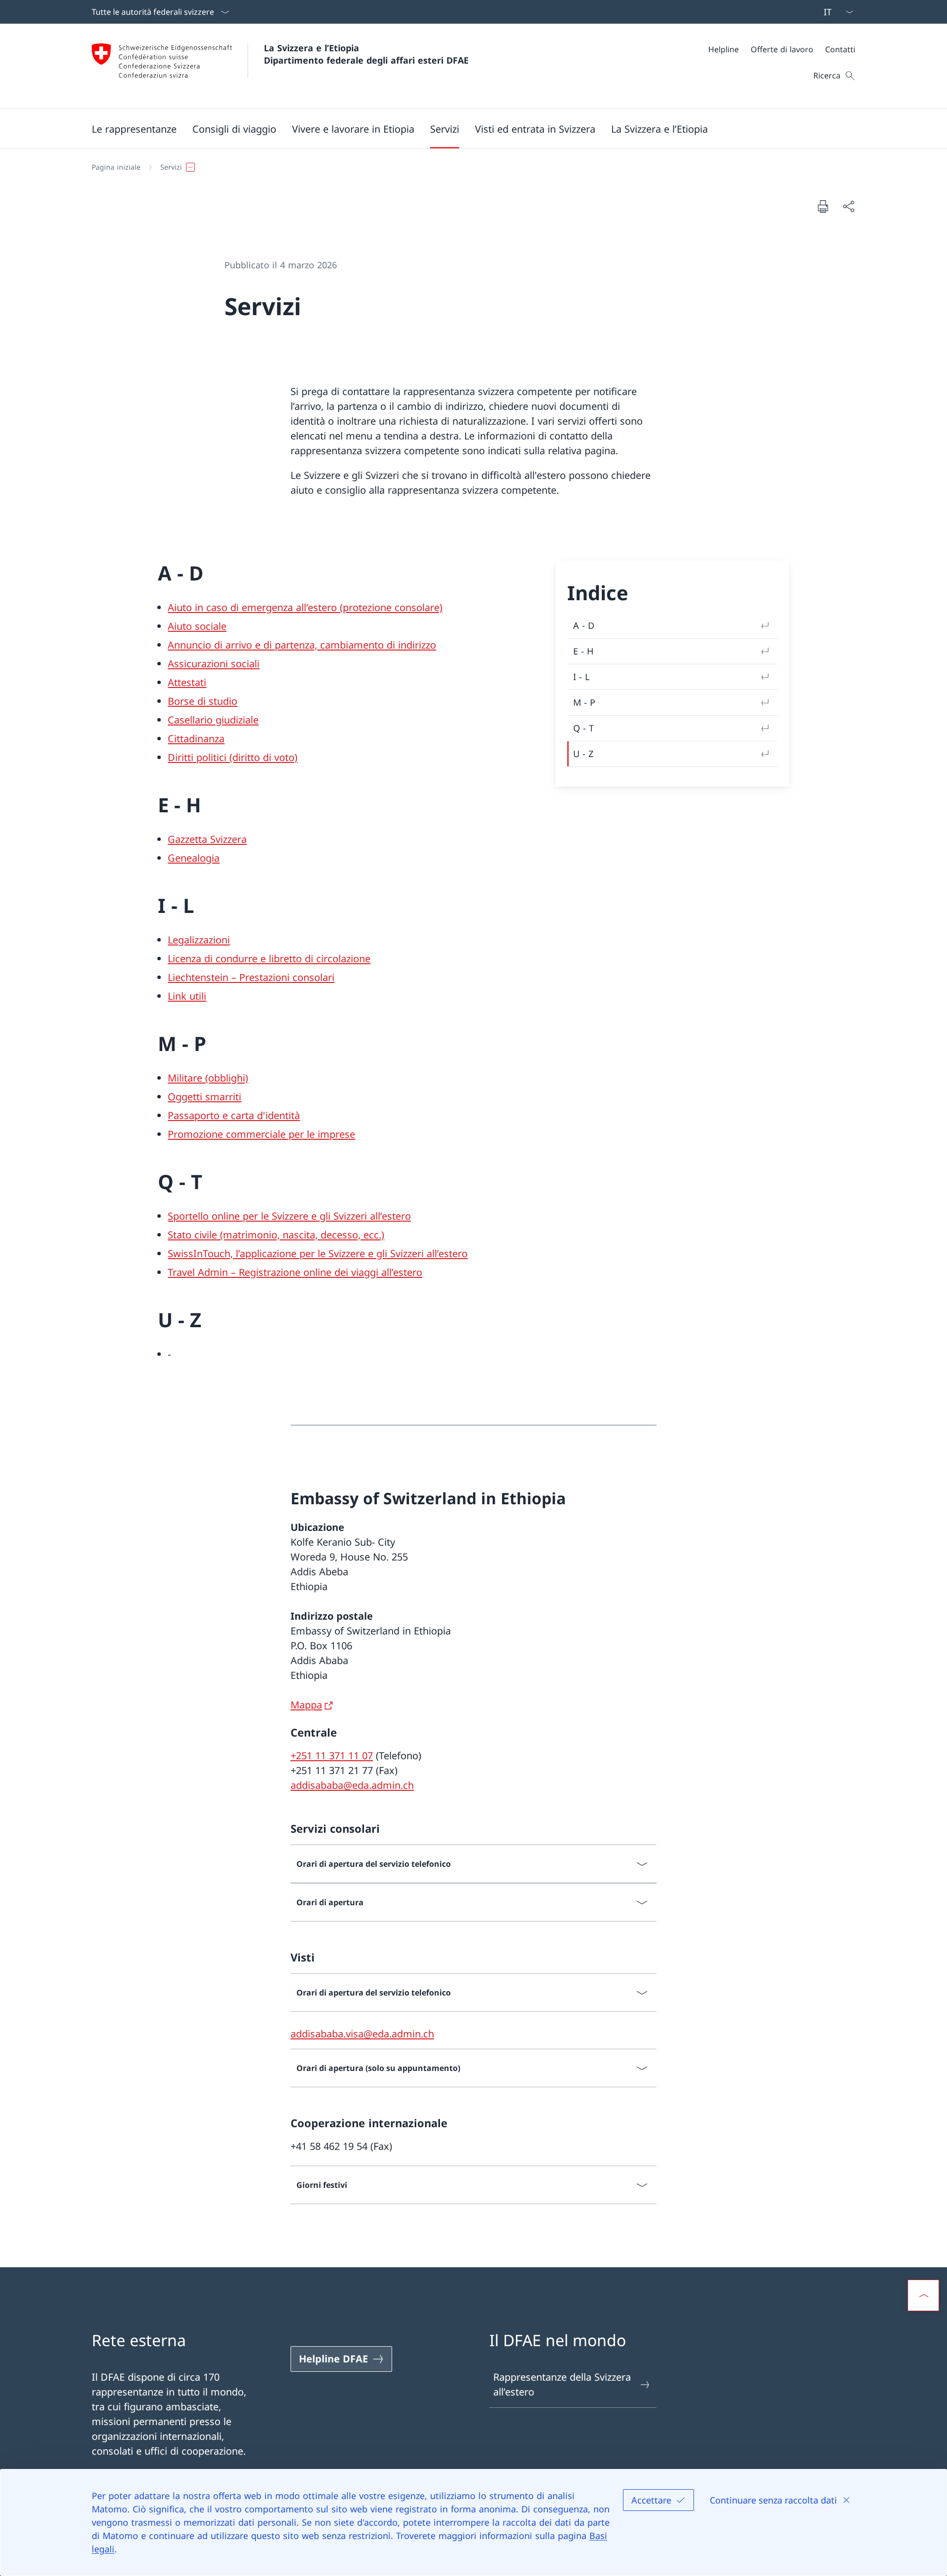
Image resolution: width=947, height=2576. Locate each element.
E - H (583, 651)
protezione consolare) (393, 607)
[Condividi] (848, 206)
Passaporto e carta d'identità (234, 1115)
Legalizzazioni (199, 940)
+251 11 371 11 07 (332, 1756)
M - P (584, 702)
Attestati (187, 682)
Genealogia (194, 858)
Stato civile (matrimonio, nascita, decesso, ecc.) (276, 1235)
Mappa (306, 1705)
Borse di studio (202, 701)
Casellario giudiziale (213, 720)
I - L (581, 677)
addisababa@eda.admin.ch (352, 1785)
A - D (584, 625)
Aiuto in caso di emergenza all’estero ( (255, 607)
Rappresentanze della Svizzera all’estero (562, 2384)
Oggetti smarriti (204, 1097)
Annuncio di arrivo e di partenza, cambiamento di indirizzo (302, 645)
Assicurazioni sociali (214, 664)
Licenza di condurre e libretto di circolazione (269, 959)
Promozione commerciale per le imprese (261, 1134)
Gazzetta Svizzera (207, 839)
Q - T (583, 728)
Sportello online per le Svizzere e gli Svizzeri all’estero (289, 1216)
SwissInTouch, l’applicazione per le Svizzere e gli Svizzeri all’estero (318, 1253)
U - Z (583, 754)
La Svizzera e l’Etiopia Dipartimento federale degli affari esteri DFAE (366, 54)
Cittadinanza (196, 739)
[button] (134, 129)
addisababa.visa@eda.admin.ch (362, 2034)
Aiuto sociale (197, 626)
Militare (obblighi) (208, 1078)
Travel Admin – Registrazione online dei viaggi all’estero (295, 1272)
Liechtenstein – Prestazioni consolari (251, 977)
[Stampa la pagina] (823, 206)
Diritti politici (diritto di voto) (233, 757)
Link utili (187, 996)
